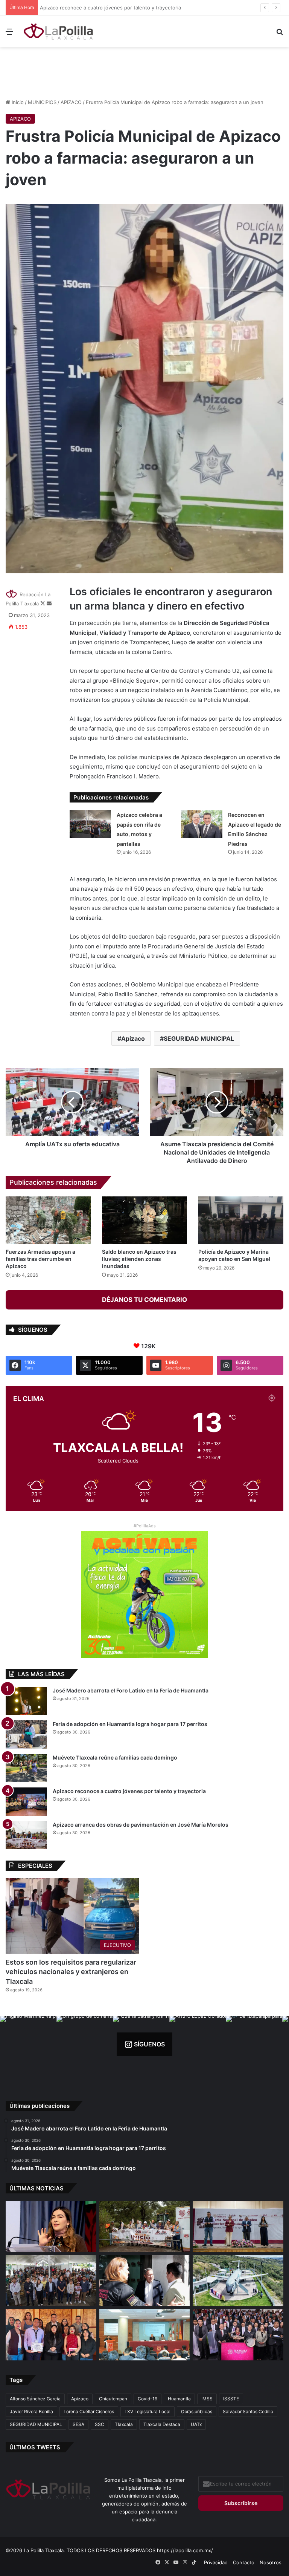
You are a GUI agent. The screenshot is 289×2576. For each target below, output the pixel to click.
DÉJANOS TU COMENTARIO (144, 1300)
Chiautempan (113, 2399)
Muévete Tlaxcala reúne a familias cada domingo (115, 1757)
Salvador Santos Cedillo (248, 2411)
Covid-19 (148, 2399)
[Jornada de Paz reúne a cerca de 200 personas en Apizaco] (51, 2280)
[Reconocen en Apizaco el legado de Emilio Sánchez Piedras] (202, 824)
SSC (100, 2424)
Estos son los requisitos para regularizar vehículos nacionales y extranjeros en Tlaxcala (71, 1972)
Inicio (17, 102)
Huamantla (179, 2399)
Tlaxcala (124, 2424)
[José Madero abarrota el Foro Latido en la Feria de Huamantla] (26, 1701)
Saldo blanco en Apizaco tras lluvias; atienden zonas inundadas (139, 1259)
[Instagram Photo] (28, 2044)
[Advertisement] (144, 72)
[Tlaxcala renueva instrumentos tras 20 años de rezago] (238, 2335)
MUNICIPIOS (42, 102)
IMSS (207, 2399)
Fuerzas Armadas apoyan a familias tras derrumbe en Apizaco (40, 1259)
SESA (78, 2424)
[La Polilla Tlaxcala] (59, 31)
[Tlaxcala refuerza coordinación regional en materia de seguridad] (145, 2280)
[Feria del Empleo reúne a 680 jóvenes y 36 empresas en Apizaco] (238, 2227)
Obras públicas (197, 2411)
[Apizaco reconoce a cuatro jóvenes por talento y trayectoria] (26, 1802)
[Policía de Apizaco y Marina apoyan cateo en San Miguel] (241, 1220)
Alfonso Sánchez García (35, 2399)
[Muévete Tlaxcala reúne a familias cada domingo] (26, 1768)
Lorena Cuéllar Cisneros (89, 2411)
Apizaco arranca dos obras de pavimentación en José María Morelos (141, 1825)
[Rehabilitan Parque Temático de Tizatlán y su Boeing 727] (238, 2280)
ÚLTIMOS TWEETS (35, 2447)
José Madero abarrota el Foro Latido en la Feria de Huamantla (131, 1690)
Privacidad (216, 2562)
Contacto (244, 2562)
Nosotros (271, 2562)
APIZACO (71, 102)
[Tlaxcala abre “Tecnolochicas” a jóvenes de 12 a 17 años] (51, 2227)
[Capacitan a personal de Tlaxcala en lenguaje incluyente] (51, 2335)
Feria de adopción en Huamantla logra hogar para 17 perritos (130, 1724)
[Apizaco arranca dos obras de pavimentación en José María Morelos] (26, 1835)
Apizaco (133, 1038)
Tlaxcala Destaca (162, 2424)
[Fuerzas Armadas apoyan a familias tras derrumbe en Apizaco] (48, 1220)
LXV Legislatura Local (148, 2411)
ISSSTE (231, 2399)
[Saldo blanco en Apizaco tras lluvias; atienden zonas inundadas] (144, 1220)
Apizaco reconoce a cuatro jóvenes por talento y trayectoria (112, 8)
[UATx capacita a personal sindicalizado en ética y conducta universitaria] (145, 2335)
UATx (196, 2424)
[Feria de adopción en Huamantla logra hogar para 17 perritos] (26, 1734)
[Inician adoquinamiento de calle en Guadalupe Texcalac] (145, 2227)
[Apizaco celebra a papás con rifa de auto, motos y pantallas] (90, 824)
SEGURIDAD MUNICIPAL (199, 1038)
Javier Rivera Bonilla (31, 2411)
